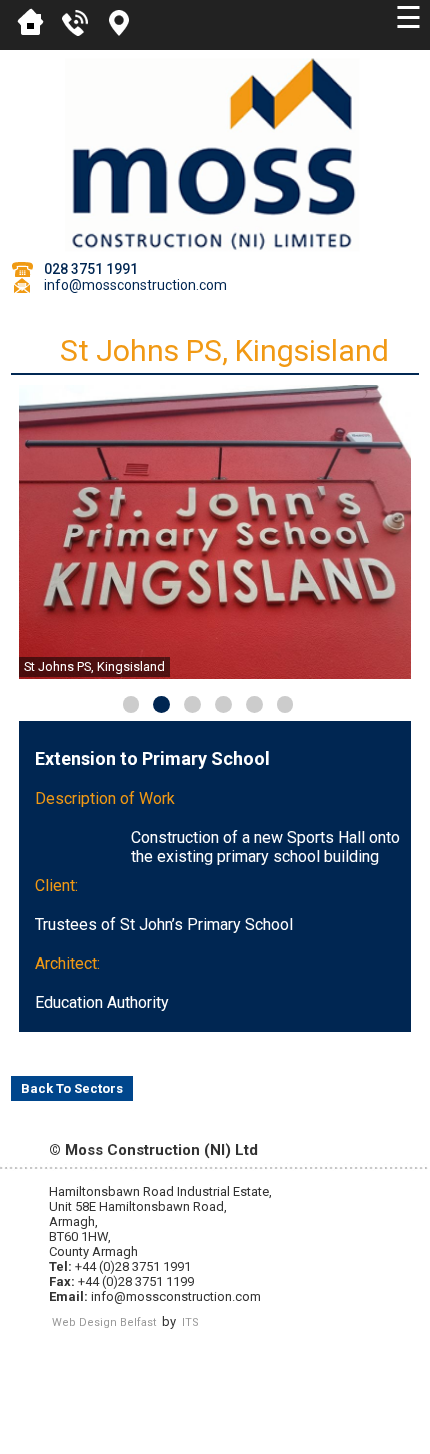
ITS (190, 1322)
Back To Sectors (72, 1088)
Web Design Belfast (104, 1322)
